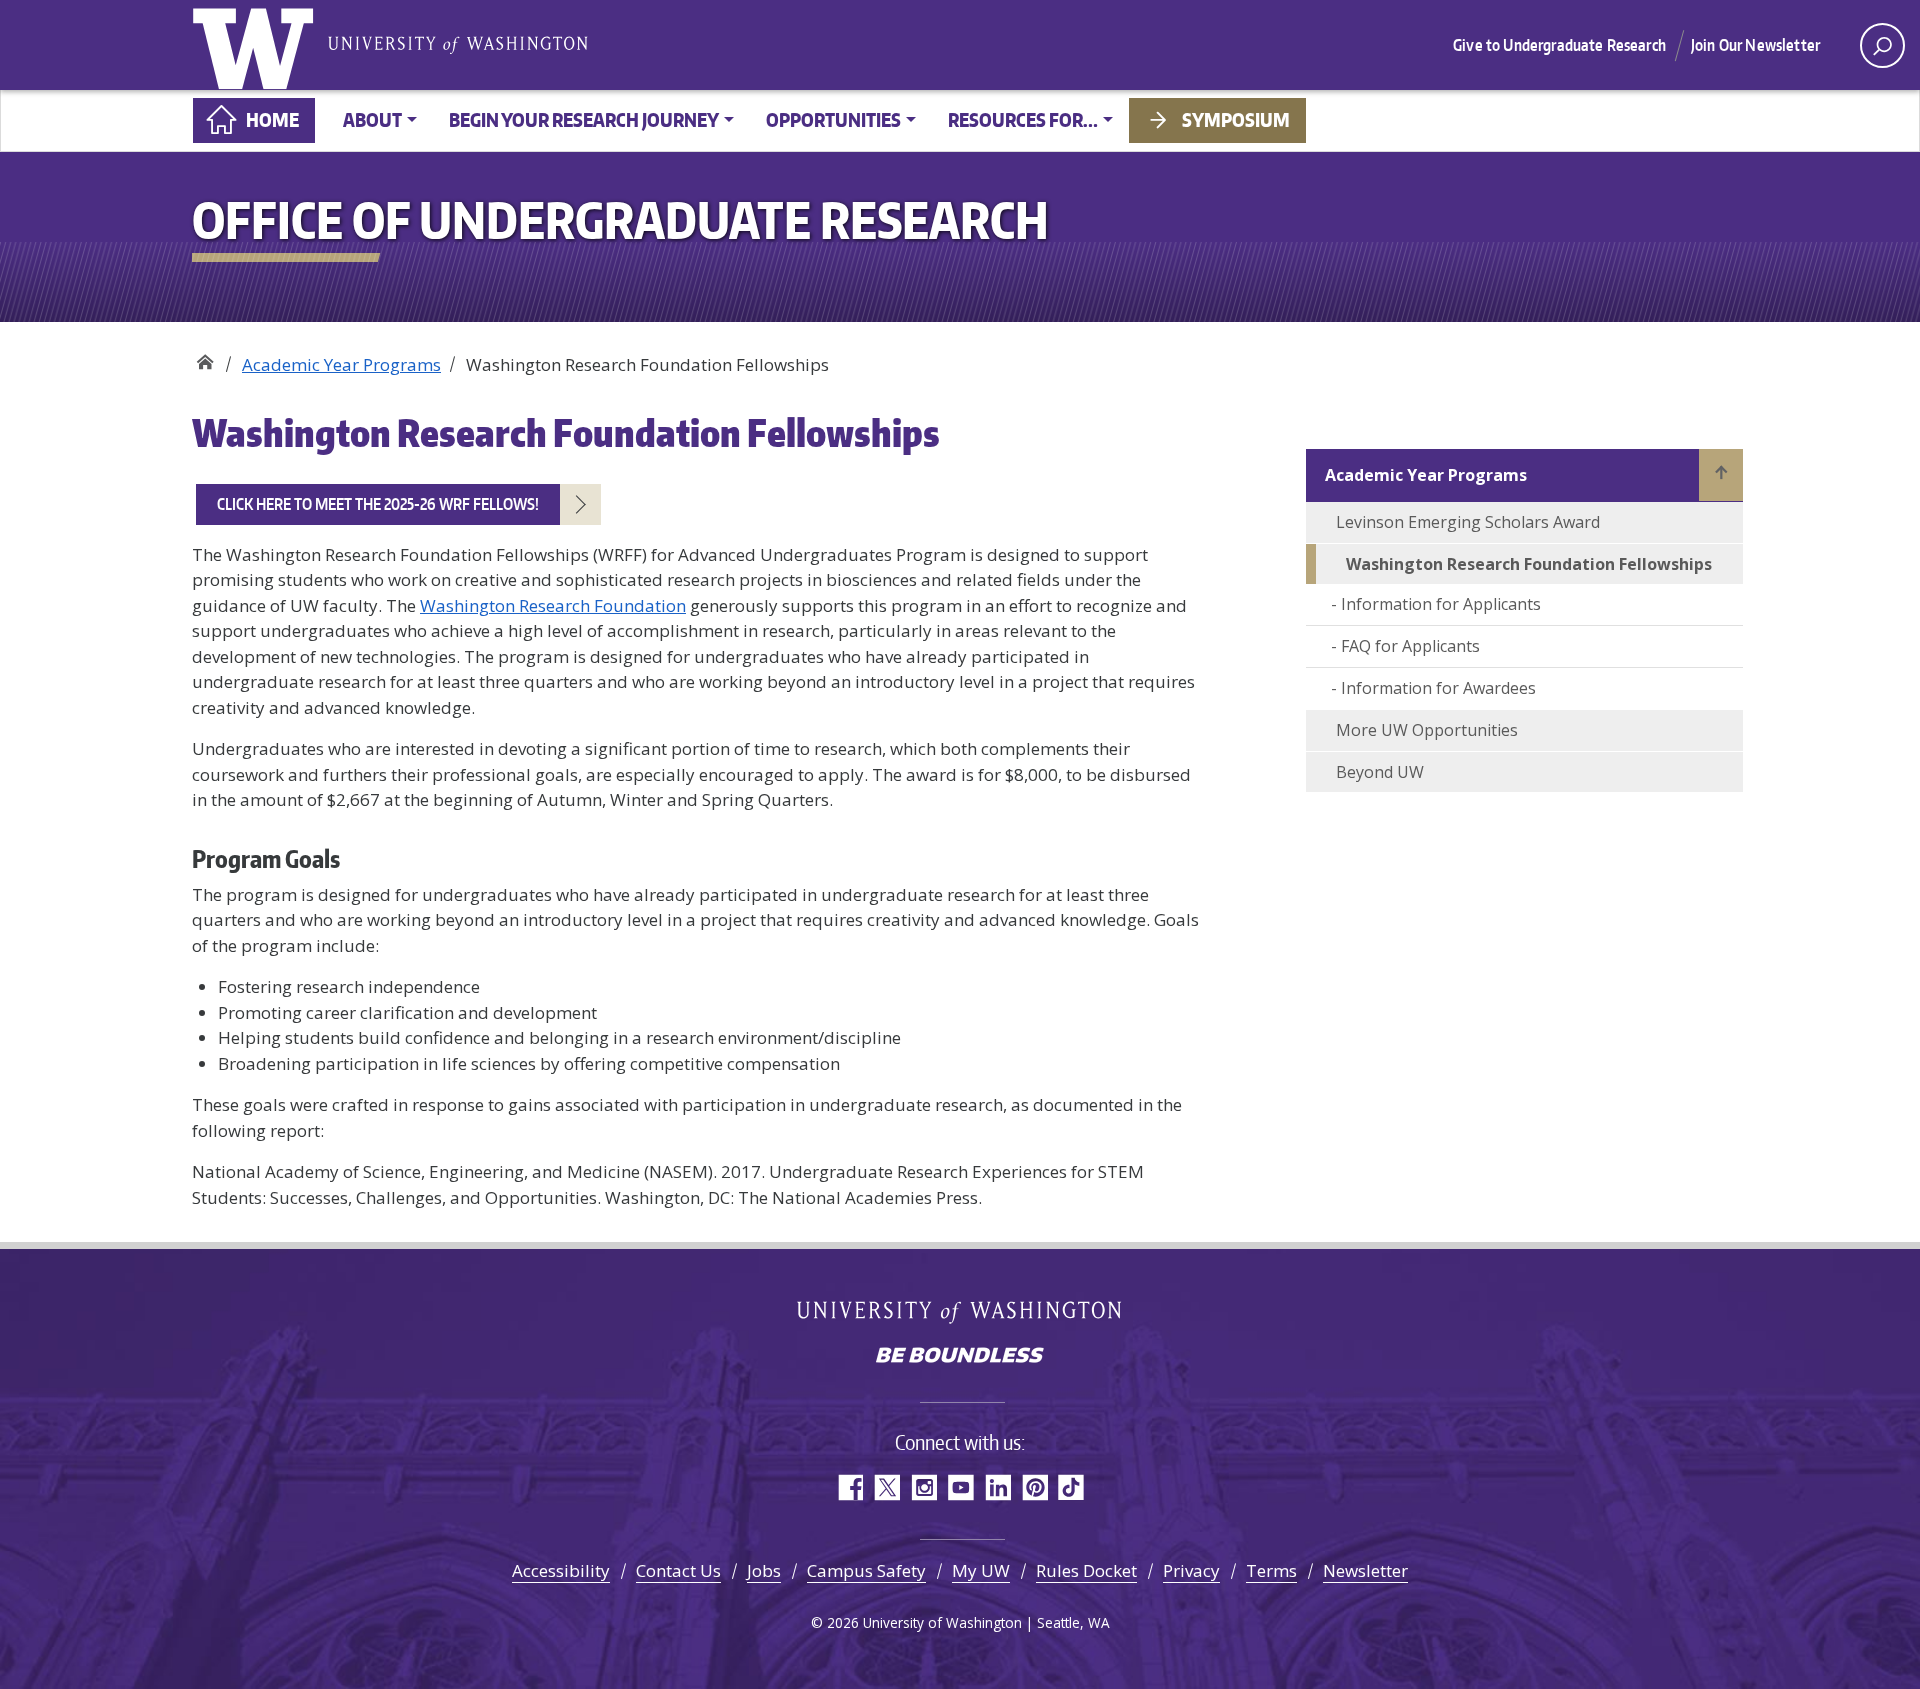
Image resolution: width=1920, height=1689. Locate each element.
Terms (1271, 1570)
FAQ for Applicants (1410, 646)
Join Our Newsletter (1755, 45)
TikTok (1071, 1487)
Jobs (764, 1570)
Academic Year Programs (341, 364)
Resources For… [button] (1023, 119)
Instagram (923, 1487)
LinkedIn (997, 1487)
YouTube (960, 1487)
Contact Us (678, 1570)
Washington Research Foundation (553, 605)
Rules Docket (1086, 1570)
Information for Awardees (1438, 688)
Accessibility (561, 1570)
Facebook (849, 1487)
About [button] (372, 119)
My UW (981, 1570)
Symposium (1236, 119)
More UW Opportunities (1427, 730)
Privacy (1191, 1570)
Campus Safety (866, 1570)
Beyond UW (1380, 772)
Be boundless (960, 1357)
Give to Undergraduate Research (1559, 45)
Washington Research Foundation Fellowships (1529, 564)
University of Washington (257, 45)
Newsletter (1365, 1570)
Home (272, 119)
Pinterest (1034, 1487)
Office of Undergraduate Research (204, 357)
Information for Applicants (1441, 604)
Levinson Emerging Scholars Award (1468, 522)
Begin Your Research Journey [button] (584, 119)
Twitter (886, 1487)
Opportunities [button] (833, 119)
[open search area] (1882, 45)
